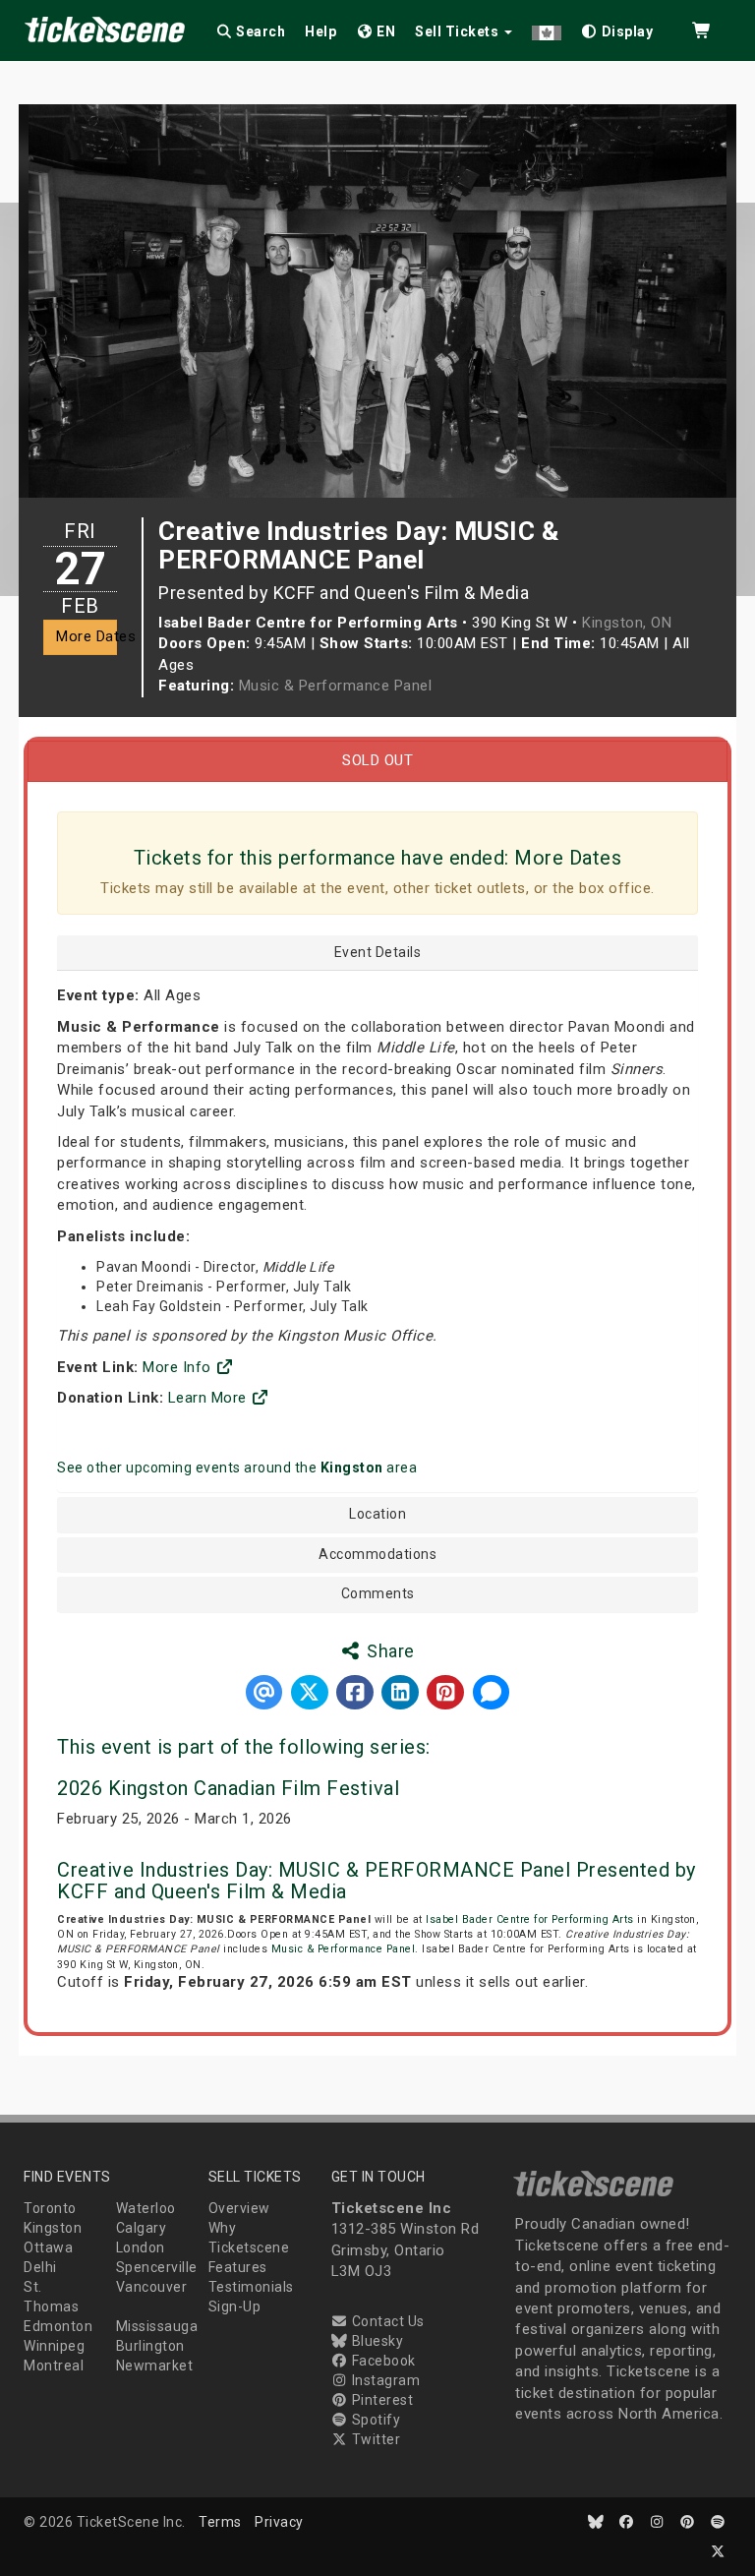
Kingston (53, 2228)
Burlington (150, 2346)
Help (320, 31)
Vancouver (152, 2287)
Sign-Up (235, 2306)
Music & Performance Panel (336, 686)
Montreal (54, 2366)
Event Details (378, 953)
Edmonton (58, 2326)
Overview (239, 2208)
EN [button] (385, 31)
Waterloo (146, 2208)
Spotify (374, 2420)
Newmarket (155, 2366)
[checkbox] (617, 28)
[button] (547, 28)
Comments (378, 1594)
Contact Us (386, 2321)
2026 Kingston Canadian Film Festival (228, 1788)
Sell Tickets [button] (459, 31)
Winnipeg (54, 2346)
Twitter (374, 2439)
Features (238, 2267)
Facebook (382, 2361)
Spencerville (157, 2267)
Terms (220, 2522)
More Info (179, 1367)
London (141, 2247)
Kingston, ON (627, 623)
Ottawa (48, 2247)
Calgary (142, 2228)
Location (377, 1514)
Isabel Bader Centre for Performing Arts (530, 1919)
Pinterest (380, 2400)
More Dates (87, 636)
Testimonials (251, 2287)
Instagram (384, 2380)
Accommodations (377, 1555)
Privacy (279, 2522)
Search (260, 31)
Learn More (210, 1398)
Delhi (40, 2267)
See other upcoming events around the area (237, 1468)
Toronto (50, 2208)
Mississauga (157, 2326)
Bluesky (376, 2341)
